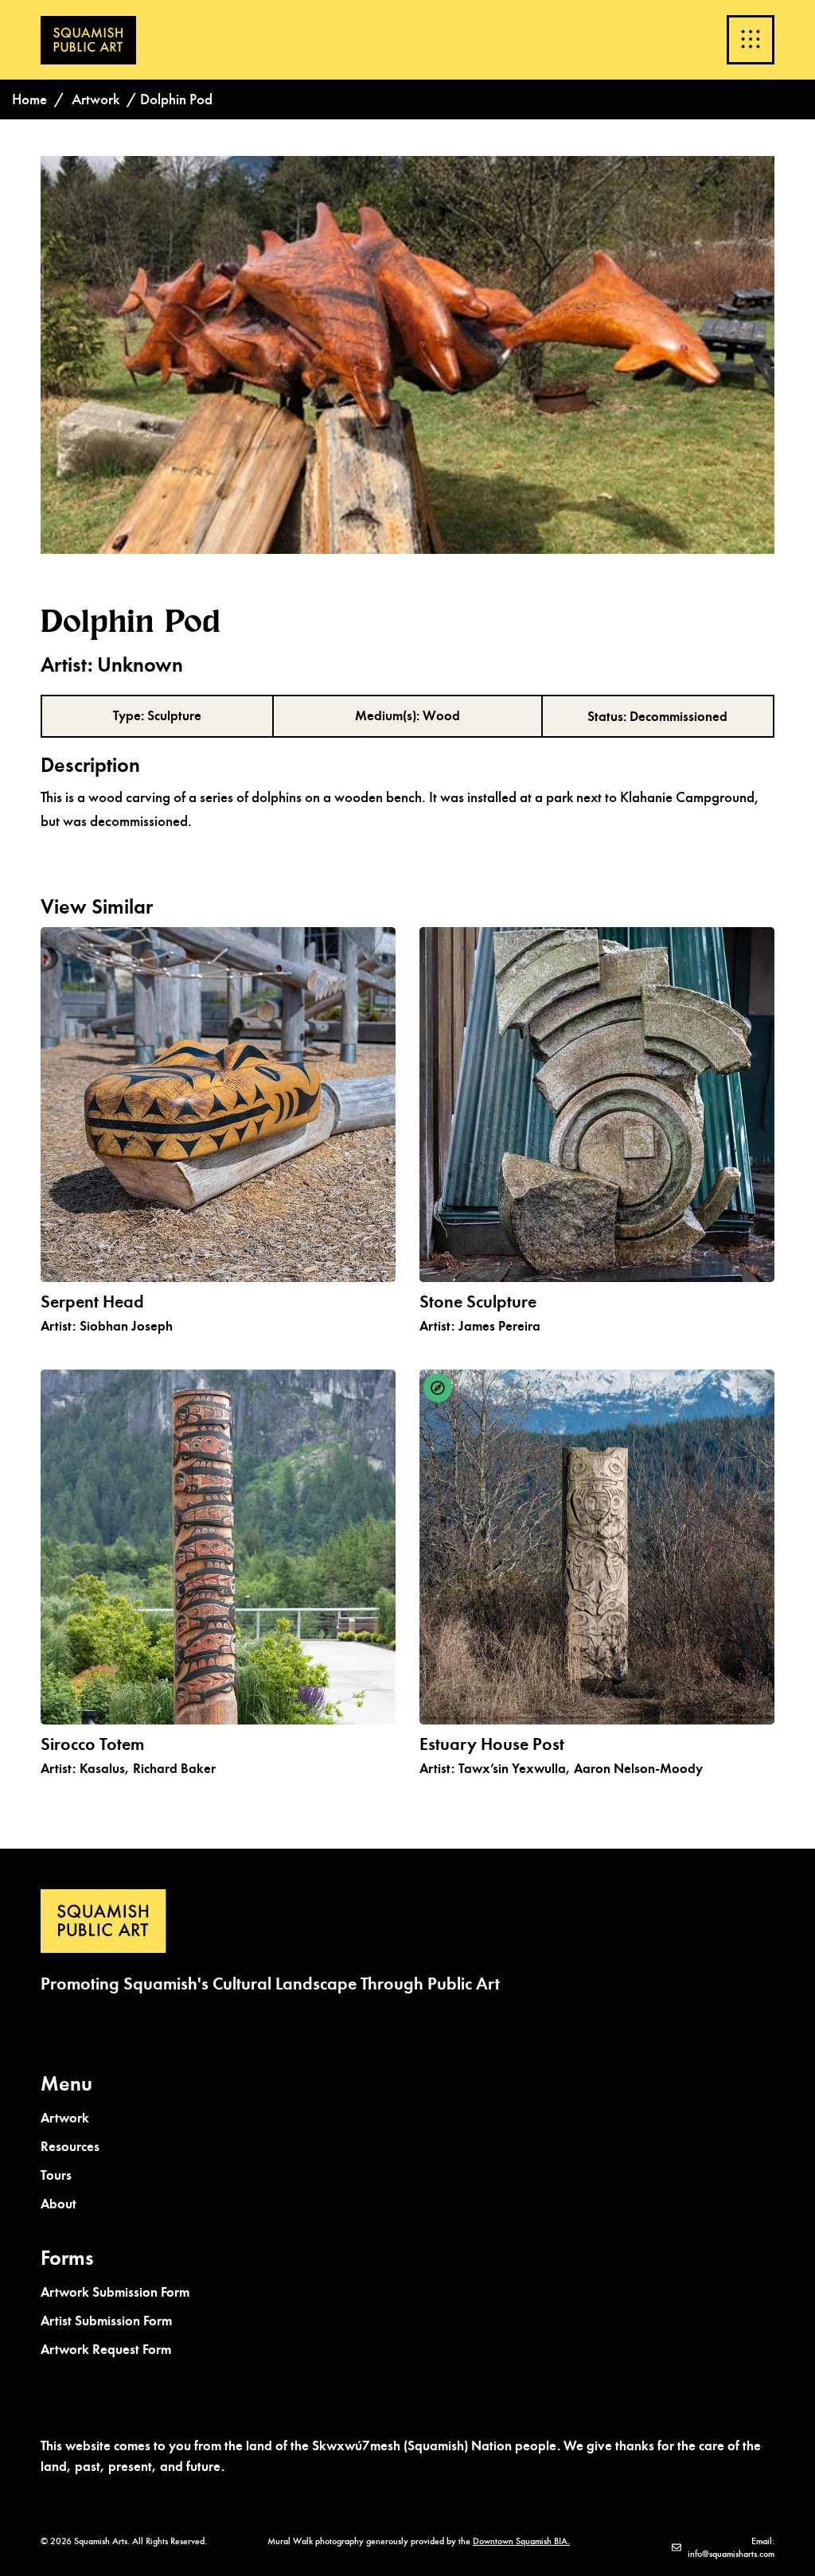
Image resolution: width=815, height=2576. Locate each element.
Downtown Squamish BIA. (521, 2541)
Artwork (96, 99)
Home (29, 99)
